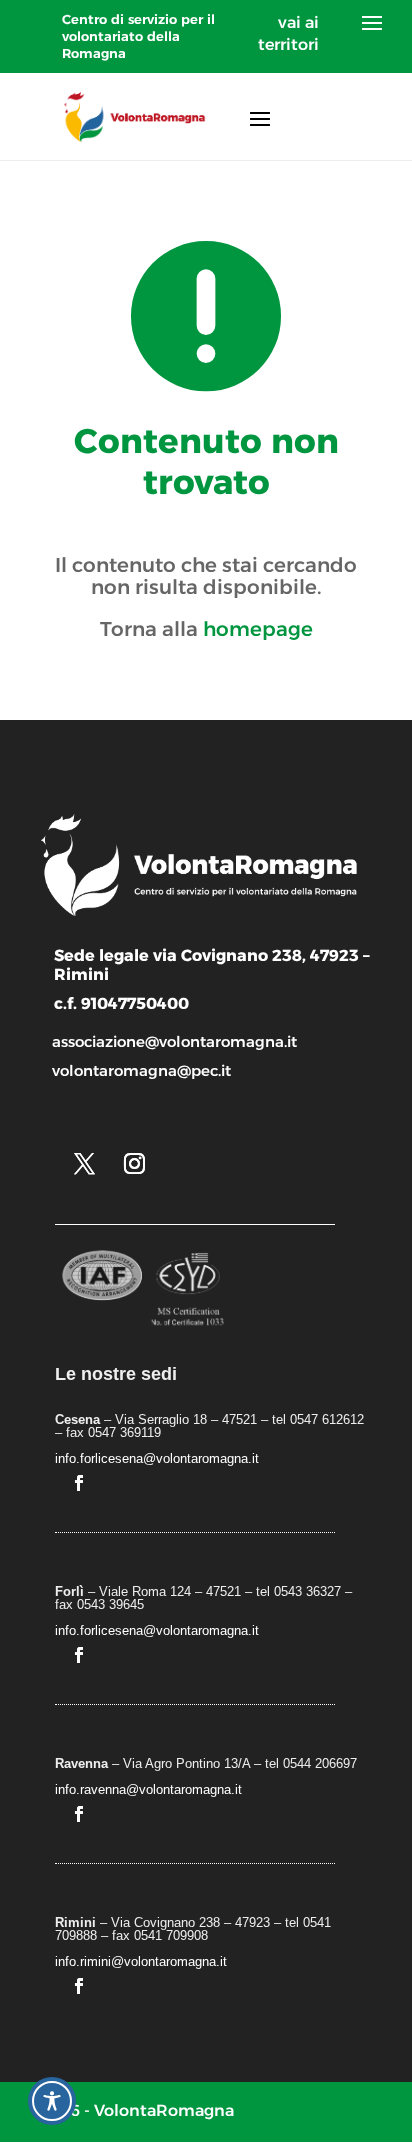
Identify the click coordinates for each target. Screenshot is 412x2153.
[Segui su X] (84, 1164)
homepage (258, 629)
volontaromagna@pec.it (141, 1070)
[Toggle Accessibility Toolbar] (52, 2101)
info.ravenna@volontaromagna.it (148, 1789)
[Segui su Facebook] (79, 1483)
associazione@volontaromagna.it (174, 1041)
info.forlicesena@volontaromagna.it (157, 1458)
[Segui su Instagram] (134, 1164)
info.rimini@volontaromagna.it (141, 1961)
